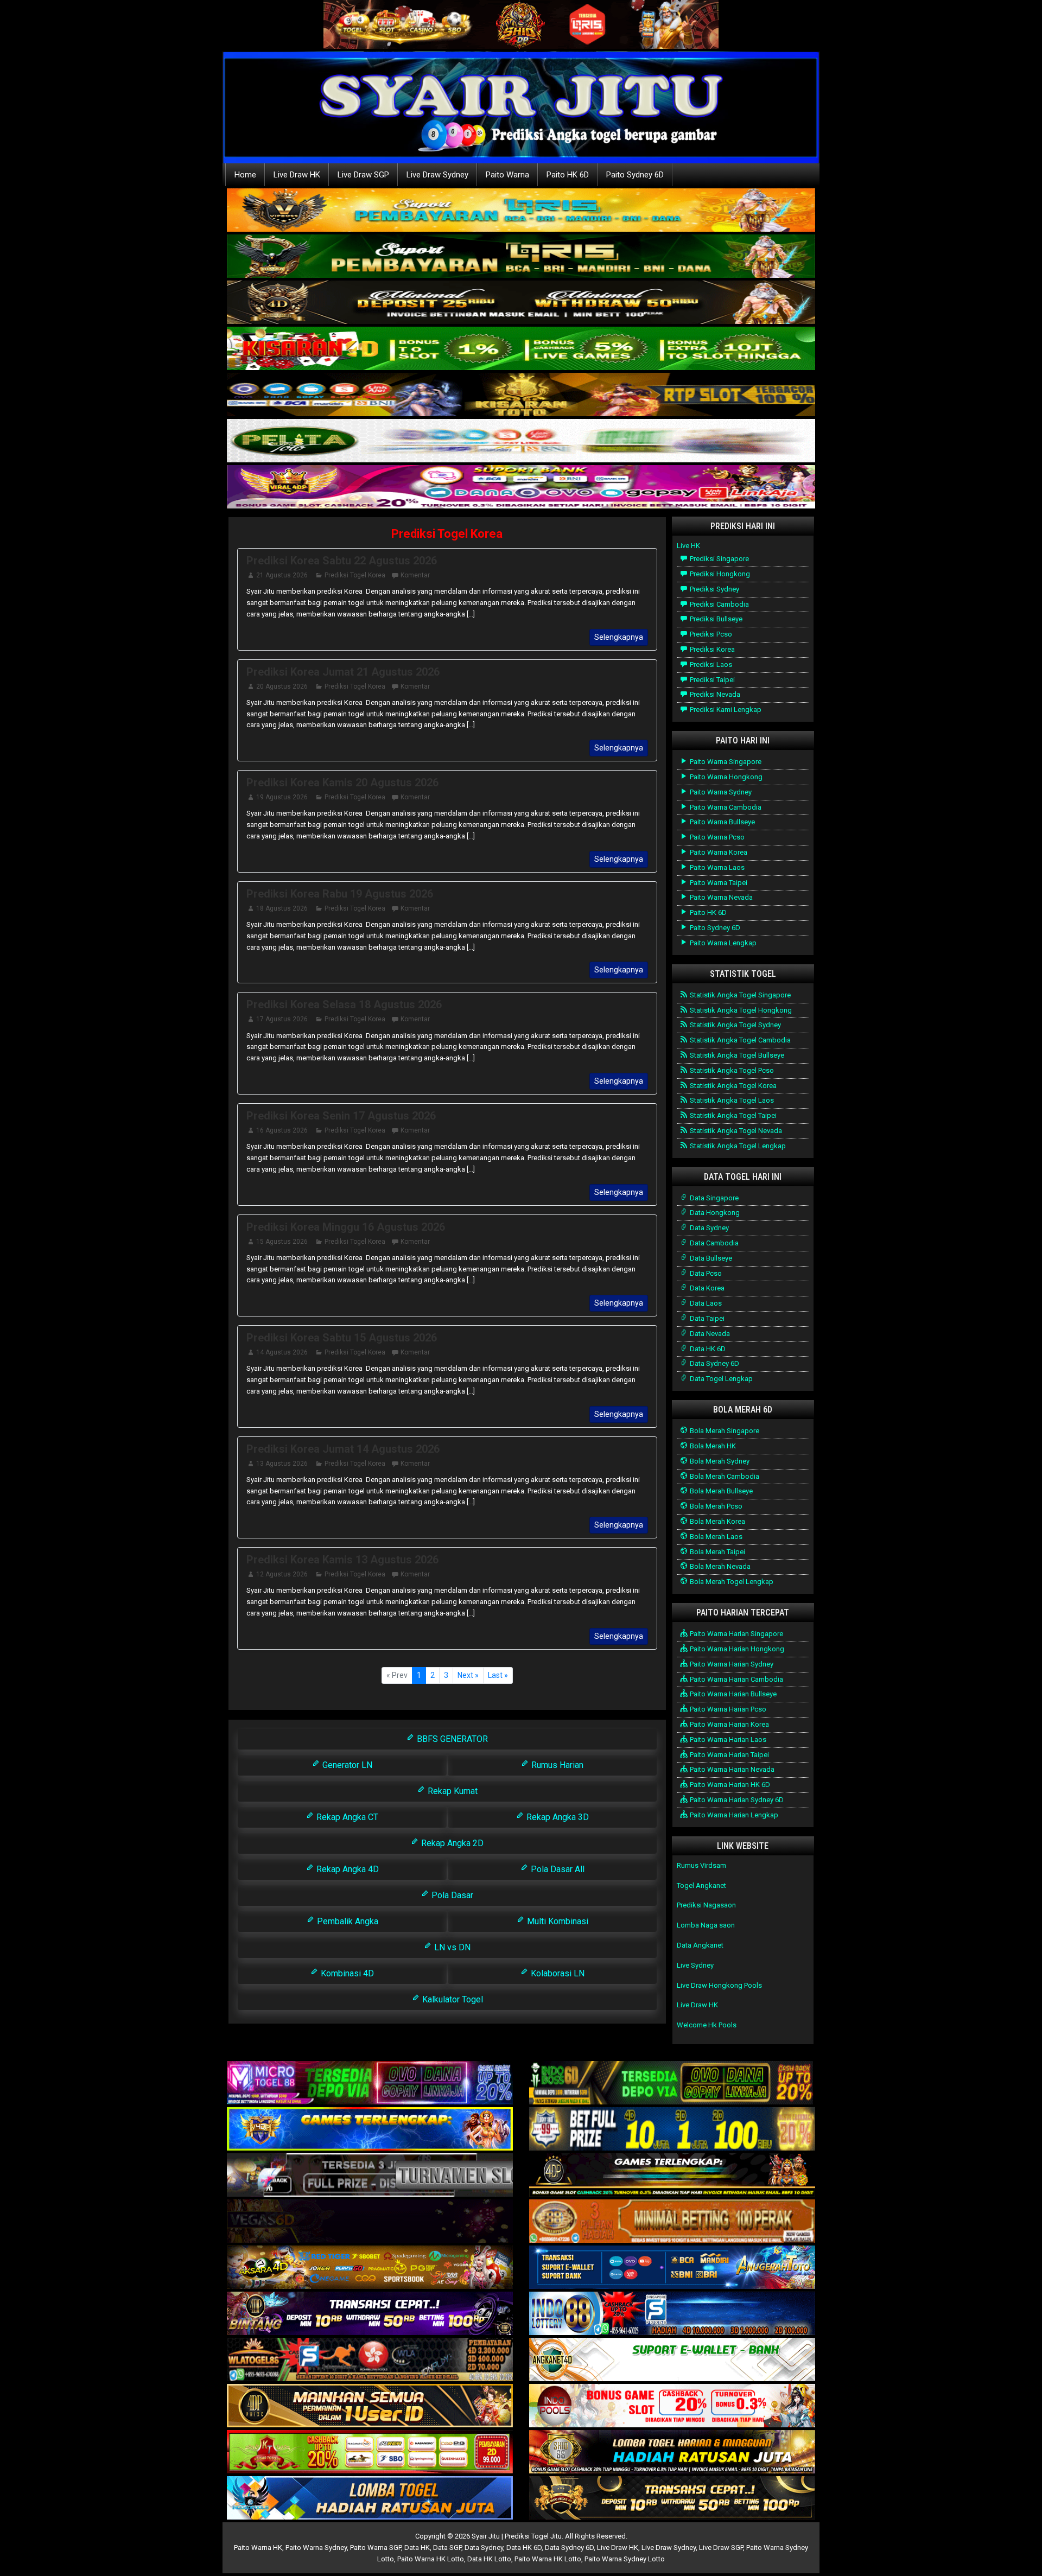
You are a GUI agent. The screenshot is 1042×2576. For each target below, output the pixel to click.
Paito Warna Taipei (718, 883)
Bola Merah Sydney (719, 1461)
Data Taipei (706, 1318)
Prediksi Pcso (710, 634)
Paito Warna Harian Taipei (729, 1755)
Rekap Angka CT (346, 1817)
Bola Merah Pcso (715, 1506)
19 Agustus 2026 (282, 797)
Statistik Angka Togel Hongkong (740, 1010)
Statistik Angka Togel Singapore (739, 995)
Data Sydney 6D (714, 1363)
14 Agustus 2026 (282, 1352)
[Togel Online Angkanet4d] (672, 2360)
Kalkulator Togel (452, 1999)
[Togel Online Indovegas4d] (672, 2499)
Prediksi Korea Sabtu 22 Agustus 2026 (342, 561)
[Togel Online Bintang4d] (370, 2314)
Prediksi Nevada (714, 694)
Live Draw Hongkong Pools (719, 1985)
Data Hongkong (714, 1213)
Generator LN (346, 1765)
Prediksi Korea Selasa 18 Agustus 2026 (344, 1004)
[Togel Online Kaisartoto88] (370, 2453)
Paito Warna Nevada (720, 897)
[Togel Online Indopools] (672, 2406)
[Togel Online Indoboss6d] (672, 2084)
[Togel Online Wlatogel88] (370, 2360)
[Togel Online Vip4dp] (672, 2176)
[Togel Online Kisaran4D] (521, 349)
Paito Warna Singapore (725, 762)
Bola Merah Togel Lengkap (731, 1582)
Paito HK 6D (568, 175)
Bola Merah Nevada (719, 1566)
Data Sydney (709, 1228)
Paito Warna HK (258, 2548)
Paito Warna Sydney (720, 792)
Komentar (415, 575)
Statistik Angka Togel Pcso (731, 1070)
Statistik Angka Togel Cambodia (739, 1040)
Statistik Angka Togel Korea (732, 1086)
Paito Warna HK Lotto (431, 2559)
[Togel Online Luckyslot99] (672, 2130)
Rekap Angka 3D (557, 1817)
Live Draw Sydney (437, 175)
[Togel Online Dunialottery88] (672, 2222)
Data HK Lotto (489, 2559)
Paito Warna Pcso (716, 837)
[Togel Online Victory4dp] (370, 2130)
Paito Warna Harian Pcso (727, 1709)
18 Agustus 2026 (282, 908)
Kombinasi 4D (346, 1973)
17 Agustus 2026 (282, 1019)
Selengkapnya (619, 637)
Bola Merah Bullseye (720, 1491)
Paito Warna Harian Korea (729, 1724)
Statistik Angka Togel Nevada (735, 1131)
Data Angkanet (700, 1945)
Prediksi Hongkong (719, 574)
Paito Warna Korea (718, 852)
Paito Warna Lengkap (722, 943)
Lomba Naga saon (706, 1925)
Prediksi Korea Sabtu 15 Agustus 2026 (342, 1338)
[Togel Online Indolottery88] (672, 2314)
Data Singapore (713, 1198)
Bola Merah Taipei (717, 1552)
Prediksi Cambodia (719, 604)
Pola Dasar (451, 1895)
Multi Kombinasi (557, 1921)
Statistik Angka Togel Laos (731, 1100)
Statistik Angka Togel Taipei (732, 1115)
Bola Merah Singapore (724, 1431)
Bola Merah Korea (717, 1521)
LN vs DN (451, 1947)
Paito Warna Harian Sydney (731, 1664)
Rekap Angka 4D (347, 1869)
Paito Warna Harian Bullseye (732, 1694)
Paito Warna (507, 175)
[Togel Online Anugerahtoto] (672, 2268)
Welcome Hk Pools (707, 2025)
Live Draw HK (297, 175)
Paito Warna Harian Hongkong (736, 1649)
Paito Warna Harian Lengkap (733, 1815)
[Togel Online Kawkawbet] (370, 2176)
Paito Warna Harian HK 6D (729, 1785)
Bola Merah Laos (715, 1537)
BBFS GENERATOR (451, 1739)
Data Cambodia (713, 1243)
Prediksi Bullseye (715, 619)
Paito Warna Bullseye (722, 822)
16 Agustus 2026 (282, 1130)
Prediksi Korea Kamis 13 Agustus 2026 (342, 1560)
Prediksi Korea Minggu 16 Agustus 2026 (346, 1227)
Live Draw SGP (363, 175)
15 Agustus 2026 (282, 1242)
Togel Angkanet (701, 1885)
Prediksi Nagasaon (706, 1905)
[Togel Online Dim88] (521, 257)
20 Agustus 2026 (282, 686)
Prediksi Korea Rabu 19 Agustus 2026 (340, 894)
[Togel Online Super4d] (521, 303)
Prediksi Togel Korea (447, 534)
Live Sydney (695, 1965)
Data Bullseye (710, 1258)
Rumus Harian (556, 1765)
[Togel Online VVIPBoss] (521, 211)
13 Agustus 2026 (282, 1464)
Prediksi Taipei (711, 680)
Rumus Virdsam (701, 1865)
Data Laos (705, 1303)
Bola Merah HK (712, 1446)
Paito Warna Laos (716, 867)
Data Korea (706, 1288)
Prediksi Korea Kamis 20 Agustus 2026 (342, 783)
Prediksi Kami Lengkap (725, 710)
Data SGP (447, 2548)
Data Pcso (705, 1273)
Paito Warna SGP (376, 2548)
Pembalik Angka (347, 1921)
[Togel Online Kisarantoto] (521, 395)
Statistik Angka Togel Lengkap (737, 1146)
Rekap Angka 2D (451, 1843)
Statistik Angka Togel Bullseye (736, 1055)
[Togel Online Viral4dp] (521, 488)
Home (245, 175)
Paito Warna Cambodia (725, 807)
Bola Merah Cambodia (724, 1476)
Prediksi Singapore (719, 559)
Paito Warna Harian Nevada (731, 1769)
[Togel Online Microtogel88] (370, 2084)
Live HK (688, 546)
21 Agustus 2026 (282, 575)
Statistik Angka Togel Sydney (735, 1025)
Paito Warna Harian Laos (727, 1739)
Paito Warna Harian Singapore (736, 1634)
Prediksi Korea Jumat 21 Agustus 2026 (343, 672)
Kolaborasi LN (557, 1973)
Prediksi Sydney (714, 589)
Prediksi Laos (710, 664)
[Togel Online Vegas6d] (370, 2222)
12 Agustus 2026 (282, 1574)
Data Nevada (709, 1334)
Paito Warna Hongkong (725, 777)
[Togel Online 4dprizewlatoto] (370, 2406)
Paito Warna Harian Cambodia (736, 1679)
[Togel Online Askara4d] (370, 2268)
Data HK (417, 2548)
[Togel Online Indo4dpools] (370, 2499)
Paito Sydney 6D (635, 175)
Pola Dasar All (557, 1869)
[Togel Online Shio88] (672, 2453)
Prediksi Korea (711, 649)
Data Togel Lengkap (720, 1379)
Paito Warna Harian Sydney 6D (736, 1800)
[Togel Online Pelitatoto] (521, 441)
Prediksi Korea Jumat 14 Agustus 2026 (343, 1449)
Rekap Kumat (452, 1791)
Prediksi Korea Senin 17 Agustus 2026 (341, 1116)
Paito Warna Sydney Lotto (625, 2559)
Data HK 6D (707, 1349)
